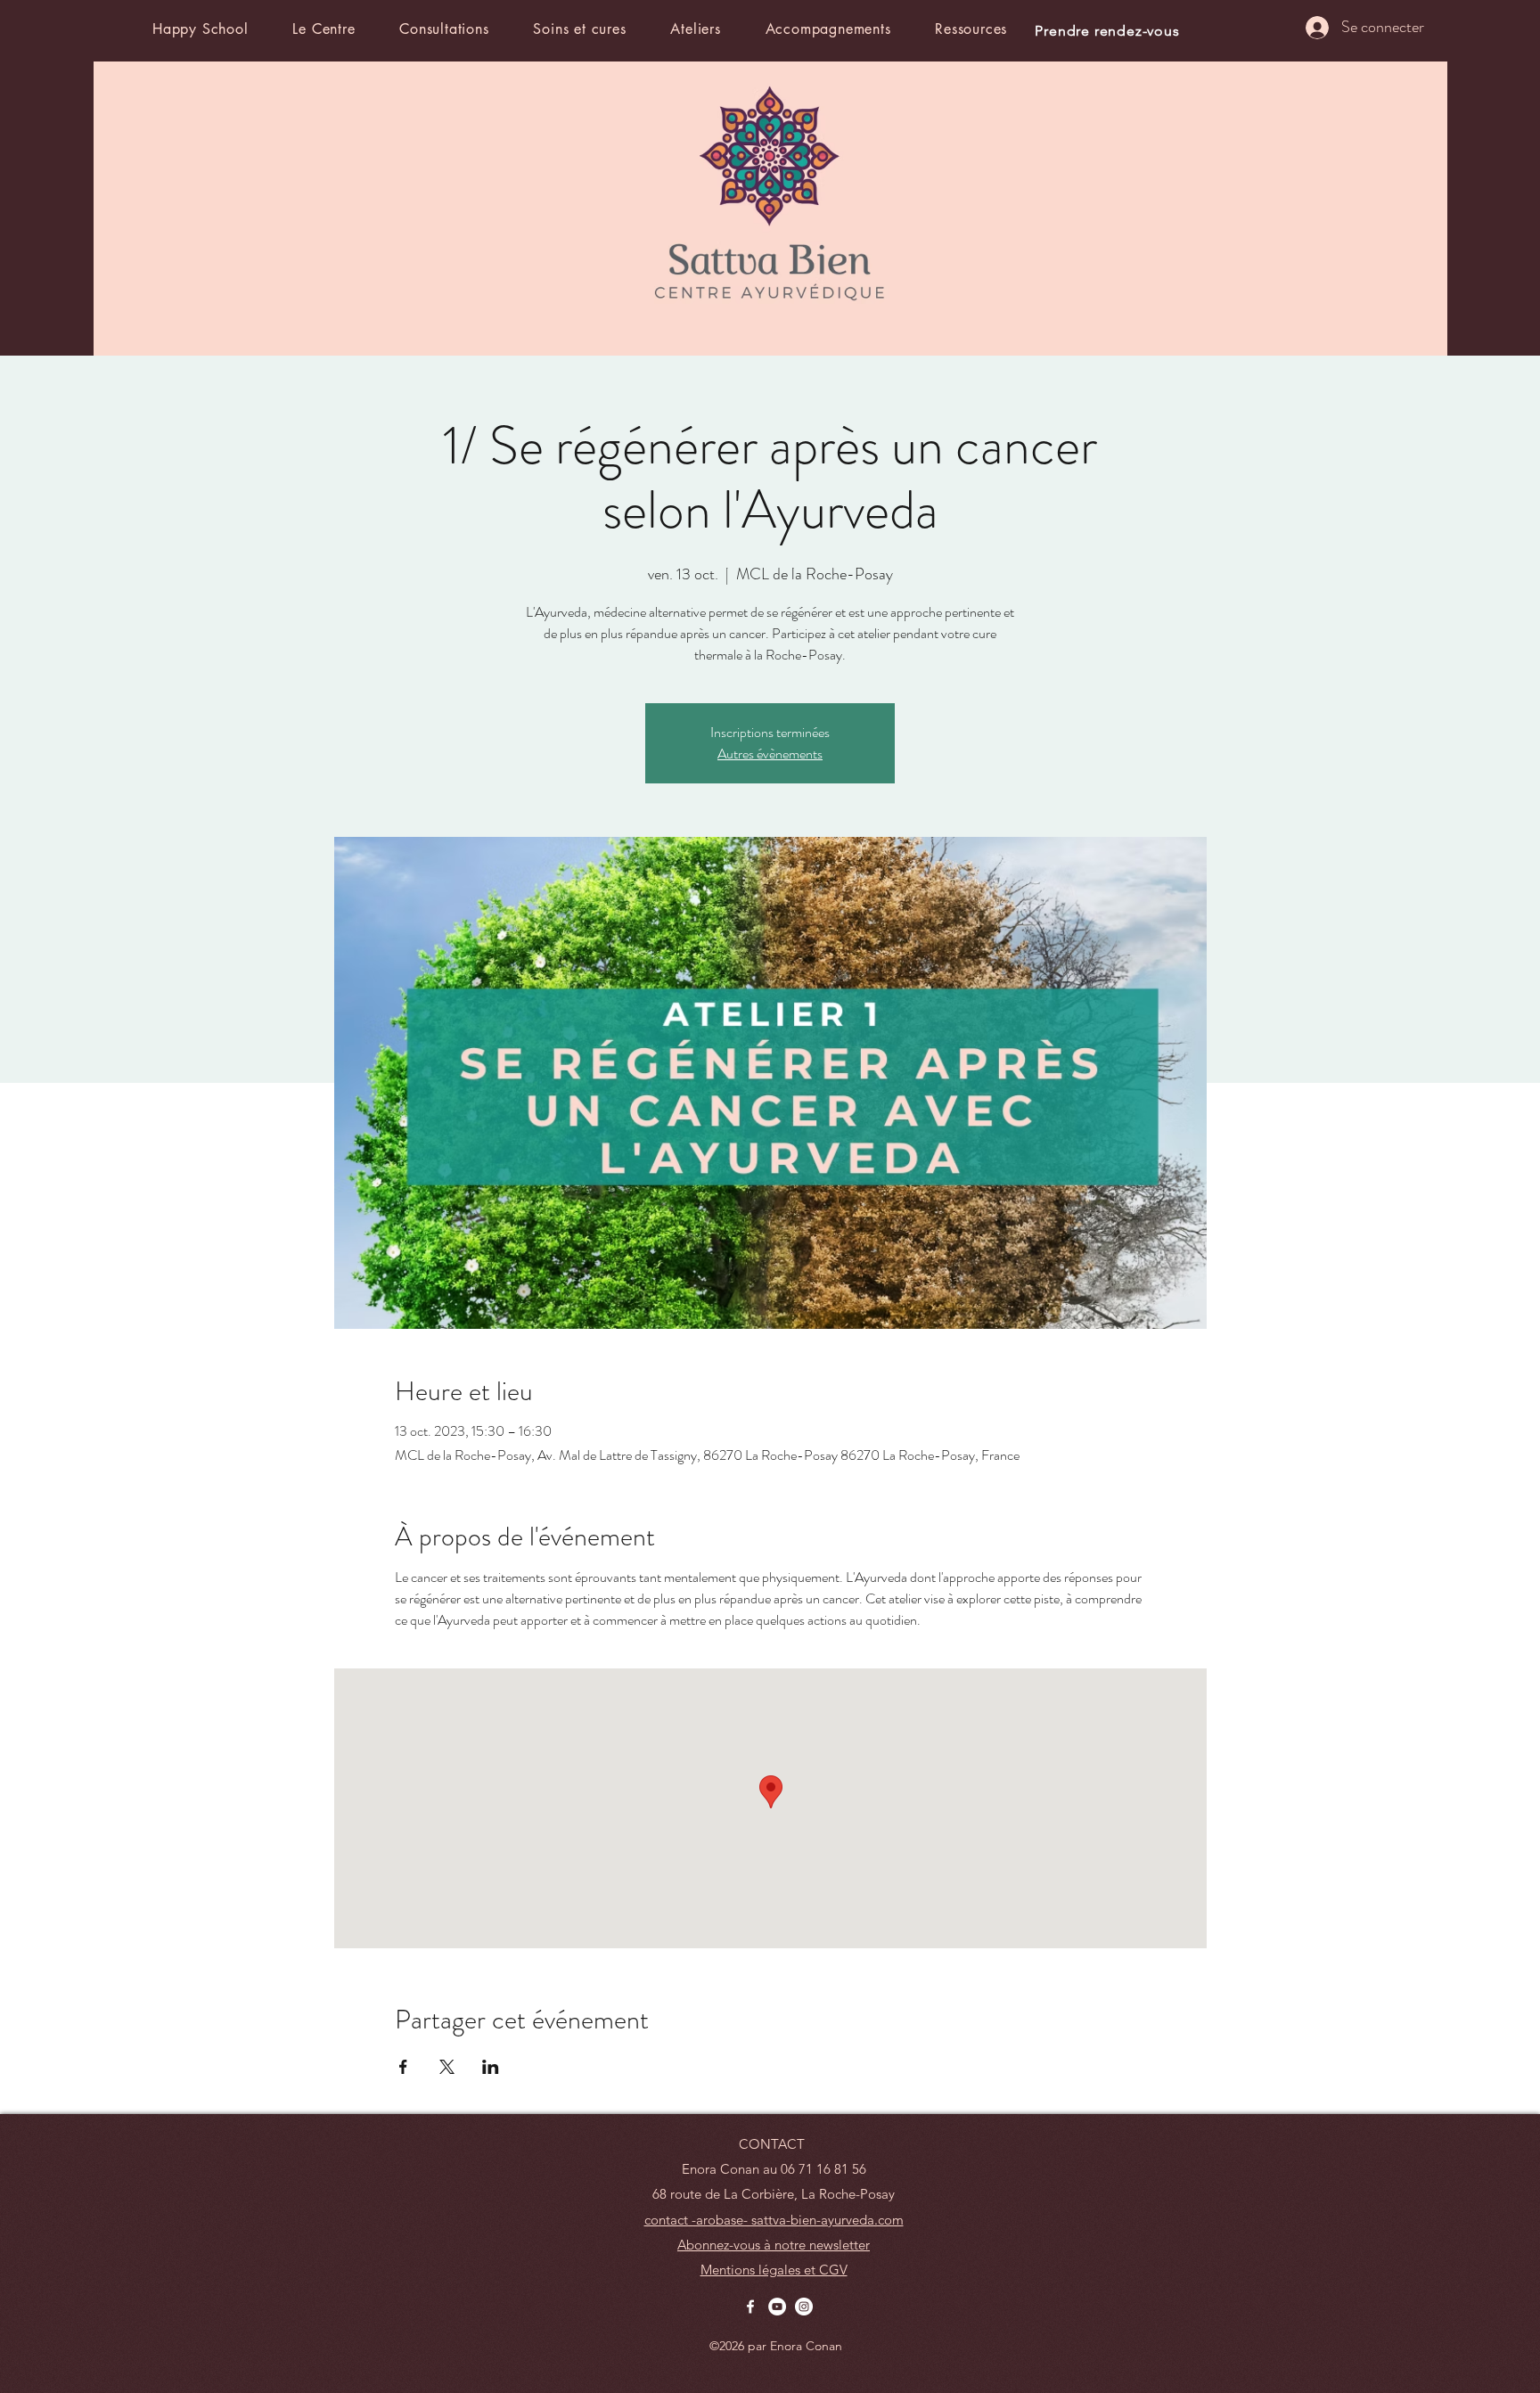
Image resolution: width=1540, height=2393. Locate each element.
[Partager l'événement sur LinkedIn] (491, 2067)
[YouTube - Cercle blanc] (777, 2307)
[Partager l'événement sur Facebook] (403, 2067)
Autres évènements (770, 754)
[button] (341, 29)
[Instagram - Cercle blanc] (804, 2307)
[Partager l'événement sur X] (447, 2067)
